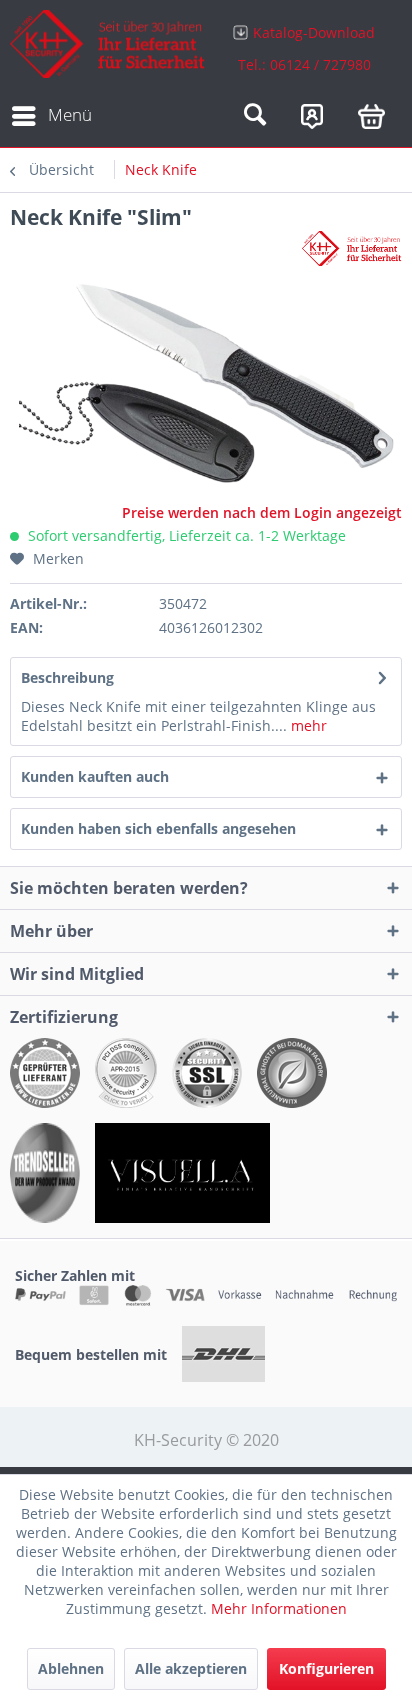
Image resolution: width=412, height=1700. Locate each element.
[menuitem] (304, 47)
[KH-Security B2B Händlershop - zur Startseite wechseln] (108, 47)
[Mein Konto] (312, 116)
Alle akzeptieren (191, 1668)
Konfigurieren (326, 1668)
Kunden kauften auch (95, 776)
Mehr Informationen (279, 1608)
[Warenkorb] (371, 116)
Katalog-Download (314, 32)
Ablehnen (71, 1668)
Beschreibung (67, 677)
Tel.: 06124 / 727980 (304, 64)
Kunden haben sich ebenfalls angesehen (158, 828)
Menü (70, 114)
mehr (307, 725)
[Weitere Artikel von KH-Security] (352, 248)
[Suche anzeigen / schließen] (255, 116)
